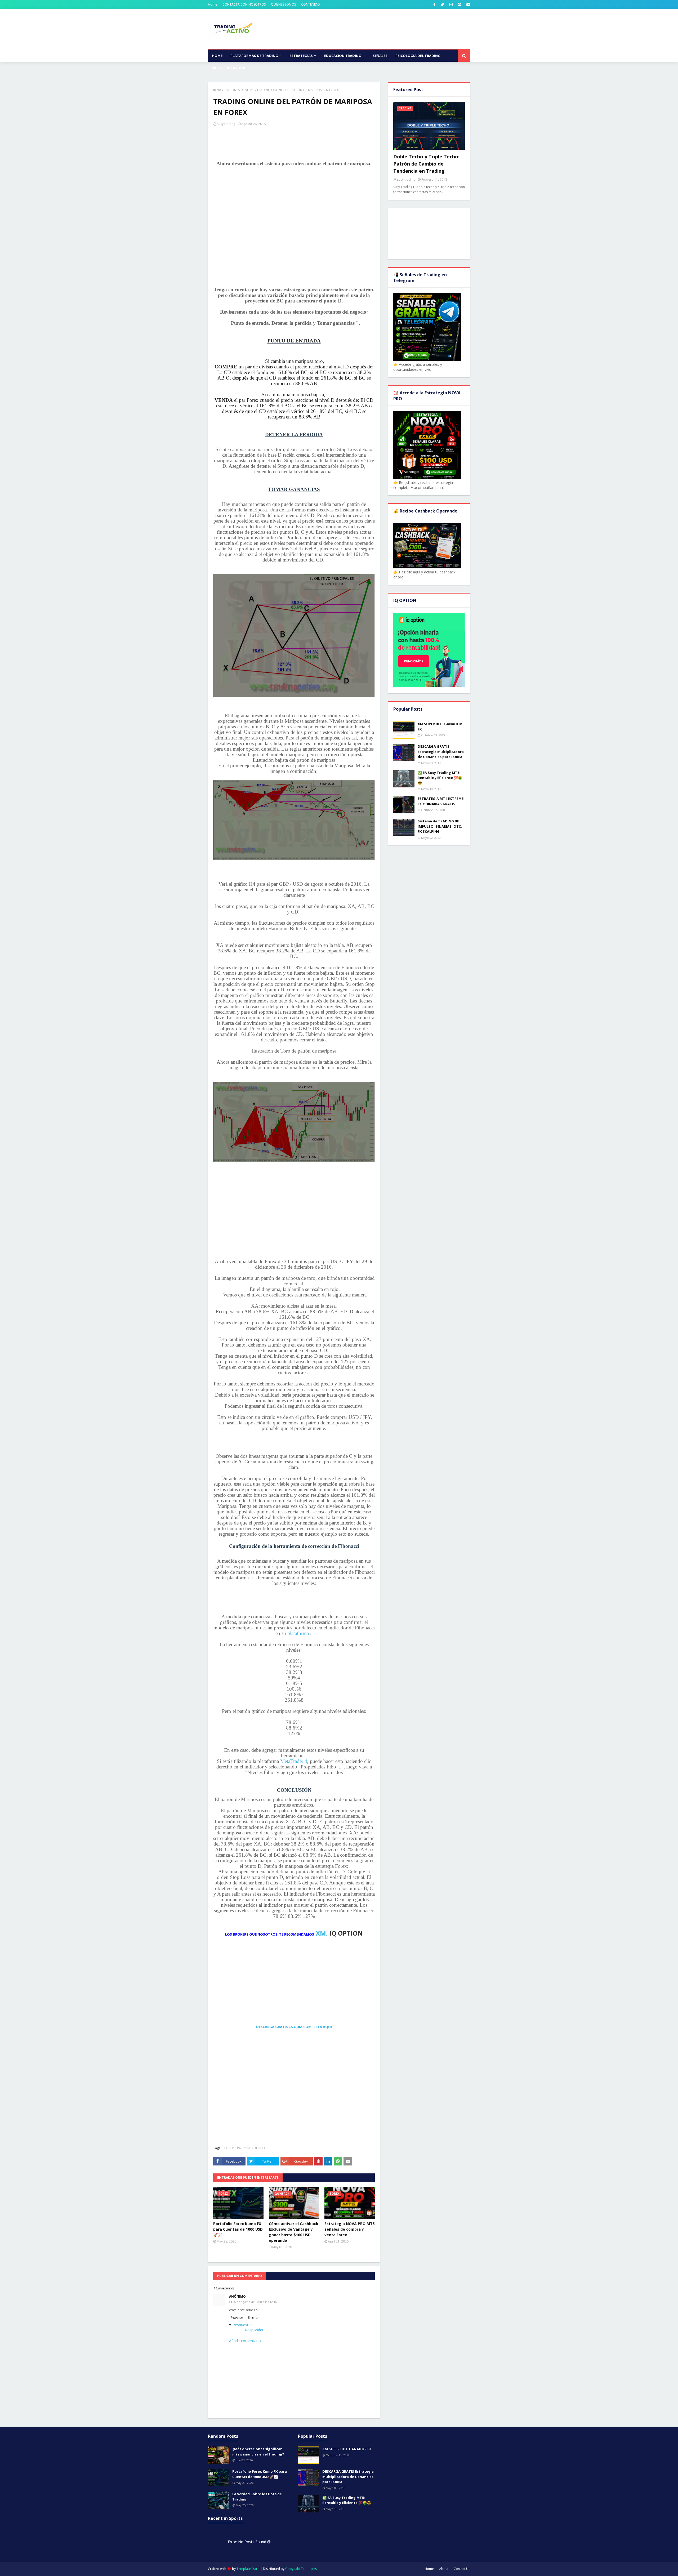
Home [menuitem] (217, 56)
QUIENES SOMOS (283, 4)
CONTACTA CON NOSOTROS (244, 4)
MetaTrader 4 (294, 1761)
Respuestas (242, 2325)
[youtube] (468, 5)
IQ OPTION (346, 1933)
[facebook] (434, 5)
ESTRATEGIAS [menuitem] (301, 56)
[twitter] (442, 5)
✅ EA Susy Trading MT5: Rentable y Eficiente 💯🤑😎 (440, 778)
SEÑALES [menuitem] (380, 56)
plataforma (298, 1633)
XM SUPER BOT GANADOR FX (440, 727)
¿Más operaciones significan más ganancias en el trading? (258, 2452)
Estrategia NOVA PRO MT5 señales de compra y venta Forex (350, 2229)
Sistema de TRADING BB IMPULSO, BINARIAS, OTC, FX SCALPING (440, 826)
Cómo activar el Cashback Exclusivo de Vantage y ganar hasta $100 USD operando (294, 2232)
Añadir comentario (245, 2341)
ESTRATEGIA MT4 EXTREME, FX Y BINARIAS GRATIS (441, 801)
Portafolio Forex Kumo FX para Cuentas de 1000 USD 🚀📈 (238, 2229)
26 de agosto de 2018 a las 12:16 (255, 2302)
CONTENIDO (311, 4)
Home (213, 4)
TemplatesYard (248, 2569)
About (444, 2569)
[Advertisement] (294, 226)
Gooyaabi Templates (301, 2569)
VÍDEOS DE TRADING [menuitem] (229, 68)
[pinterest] (460, 5)
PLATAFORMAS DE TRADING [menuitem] (254, 56)
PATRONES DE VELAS (239, 90)
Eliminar (253, 2317)
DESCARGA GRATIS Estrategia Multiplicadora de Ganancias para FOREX (441, 752)
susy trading (226, 124)
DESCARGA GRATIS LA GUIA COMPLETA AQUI (294, 2027)
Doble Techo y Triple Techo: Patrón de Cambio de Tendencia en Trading (426, 164)
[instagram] (451, 5)
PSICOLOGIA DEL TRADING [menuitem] (418, 56)
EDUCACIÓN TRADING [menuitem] (343, 56)
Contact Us (462, 2569)
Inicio (217, 90)
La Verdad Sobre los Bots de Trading (257, 2497)
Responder (237, 2317)
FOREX (229, 2148)
